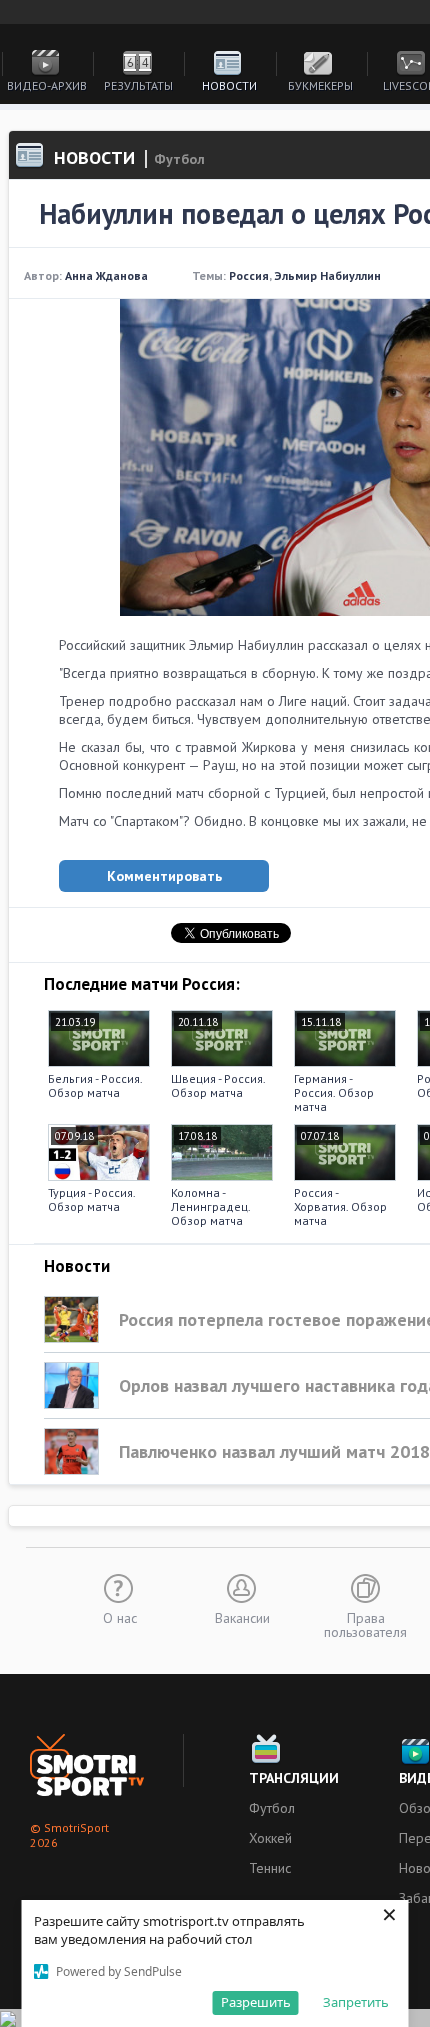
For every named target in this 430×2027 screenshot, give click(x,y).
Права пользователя (365, 1624)
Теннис (270, 1868)
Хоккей (270, 1838)
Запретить (356, 2002)
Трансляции (294, 1778)
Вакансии (242, 1617)
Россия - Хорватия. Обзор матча (340, 1206)
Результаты (138, 85)
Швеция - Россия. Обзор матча (218, 1085)
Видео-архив (47, 85)
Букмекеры (320, 85)
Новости (229, 85)
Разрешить (256, 2002)
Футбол (272, 1808)
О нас (120, 1617)
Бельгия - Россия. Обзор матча (95, 1085)
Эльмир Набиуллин (327, 275)
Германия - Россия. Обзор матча (334, 1092)
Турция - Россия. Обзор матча (91, 1199)
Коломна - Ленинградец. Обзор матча (210, 1206)
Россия (249, 275)
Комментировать (164, 876)
